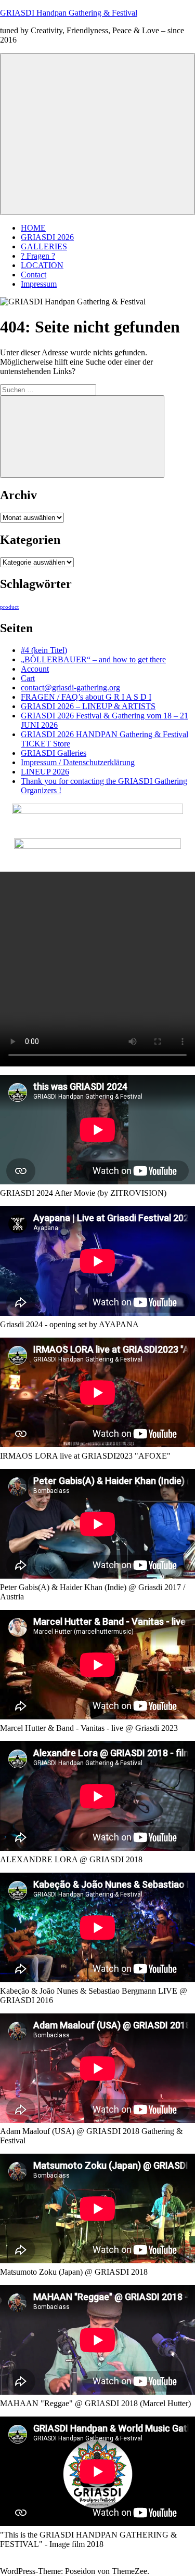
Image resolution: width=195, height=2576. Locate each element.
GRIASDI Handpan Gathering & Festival (69, 13)
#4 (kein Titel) (44, 650)
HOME (33, 228)
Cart (28, 678)
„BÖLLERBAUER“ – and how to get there (93, 659)
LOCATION (42, 265)
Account (35, 669)
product (9, 607)
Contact (34, 275)
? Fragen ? (38, 256)
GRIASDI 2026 (47, 237)
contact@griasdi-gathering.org (70, 688)
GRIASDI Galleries (54, 753)
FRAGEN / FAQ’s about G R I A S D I (86, 697)
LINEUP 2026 (45, 772)
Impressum (39, 284)
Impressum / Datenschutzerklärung (78, 762)
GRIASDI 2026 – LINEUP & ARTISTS (88, 706)
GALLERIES (44, 246)
